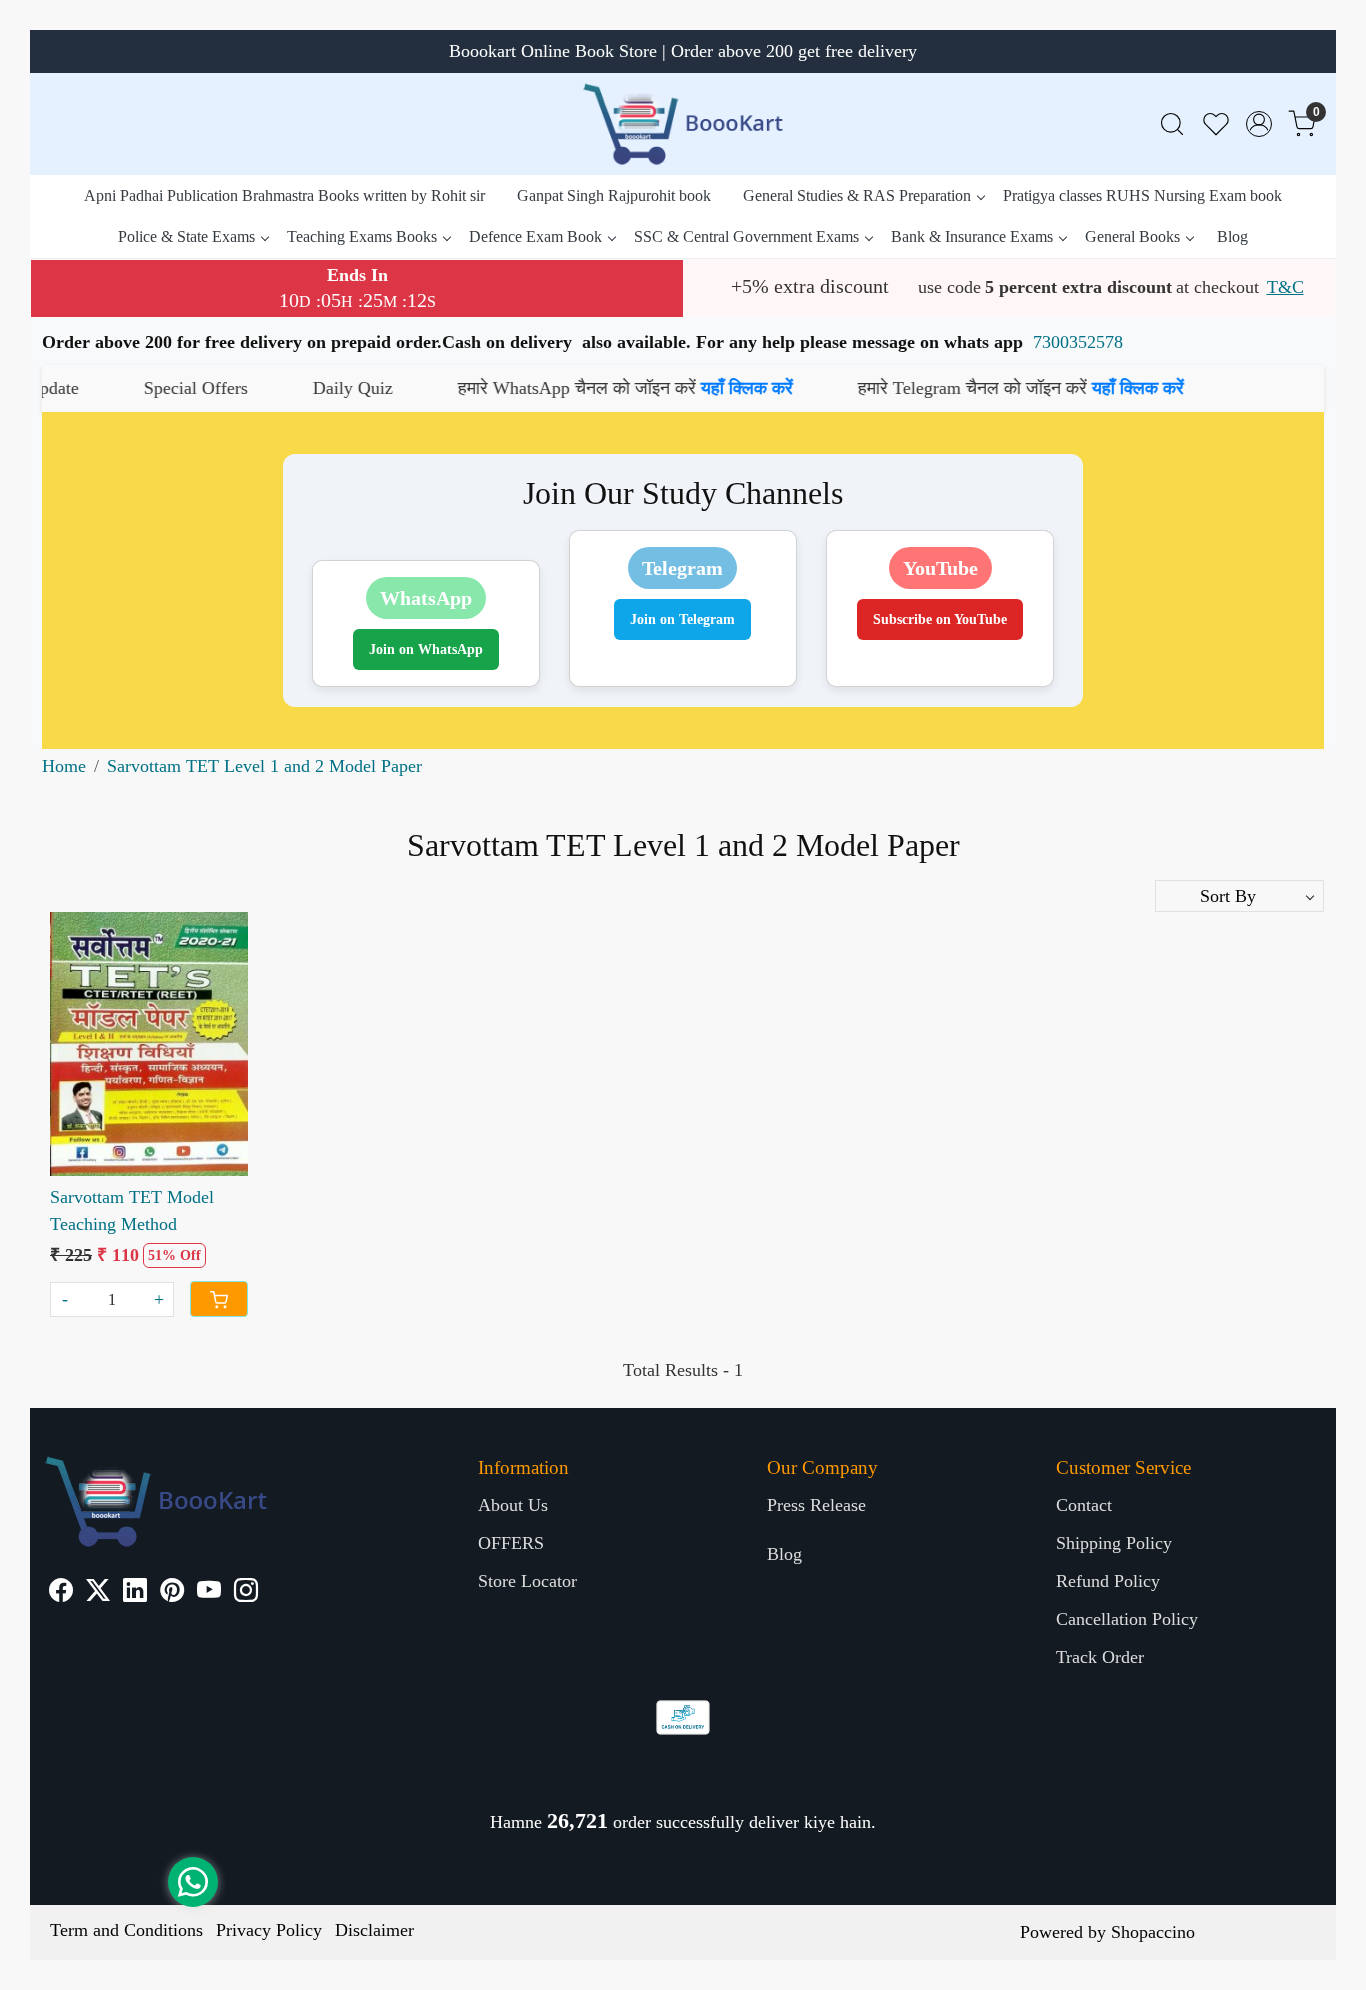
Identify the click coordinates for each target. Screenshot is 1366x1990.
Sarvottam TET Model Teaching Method (132, 1210)
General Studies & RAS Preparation (857, 195)
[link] (1172, 124)
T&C (1285, 287)
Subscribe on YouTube (940, 619)
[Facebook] (61, 1593)
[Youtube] (209, 1593)
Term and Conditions (126, 1930)
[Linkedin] (135, 1593)
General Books (1132, 236)
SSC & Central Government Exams (746, 236)
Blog (1232, 236)
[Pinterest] (172, 1593)
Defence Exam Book (535, 236)
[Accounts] (1259, 124)
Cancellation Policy (1127, 1619)
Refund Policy (1108, 1581)
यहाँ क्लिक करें (647, 388)
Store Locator (527, 1581)
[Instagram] (246, 1593)
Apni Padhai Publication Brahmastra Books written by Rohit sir (284, 195)
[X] (98, 1593)
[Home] (683, 124)
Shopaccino (1153, 1932)
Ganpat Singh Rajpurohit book (614, 195)
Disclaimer (374, 1930)
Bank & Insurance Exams (972, 236)
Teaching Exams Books (362, 236)
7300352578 (1078, 342)
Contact (1084, 1505)
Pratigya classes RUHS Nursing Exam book (1142, 195)
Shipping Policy (1114, 1543)
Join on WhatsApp (426, 649)
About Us (513, 1505)
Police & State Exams (186, 236)
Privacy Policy (269, 1930)
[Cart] (219, 1299)
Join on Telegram (682, 619)
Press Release (816, 1505)
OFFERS (511, 1543)
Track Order (1100, 1657)
